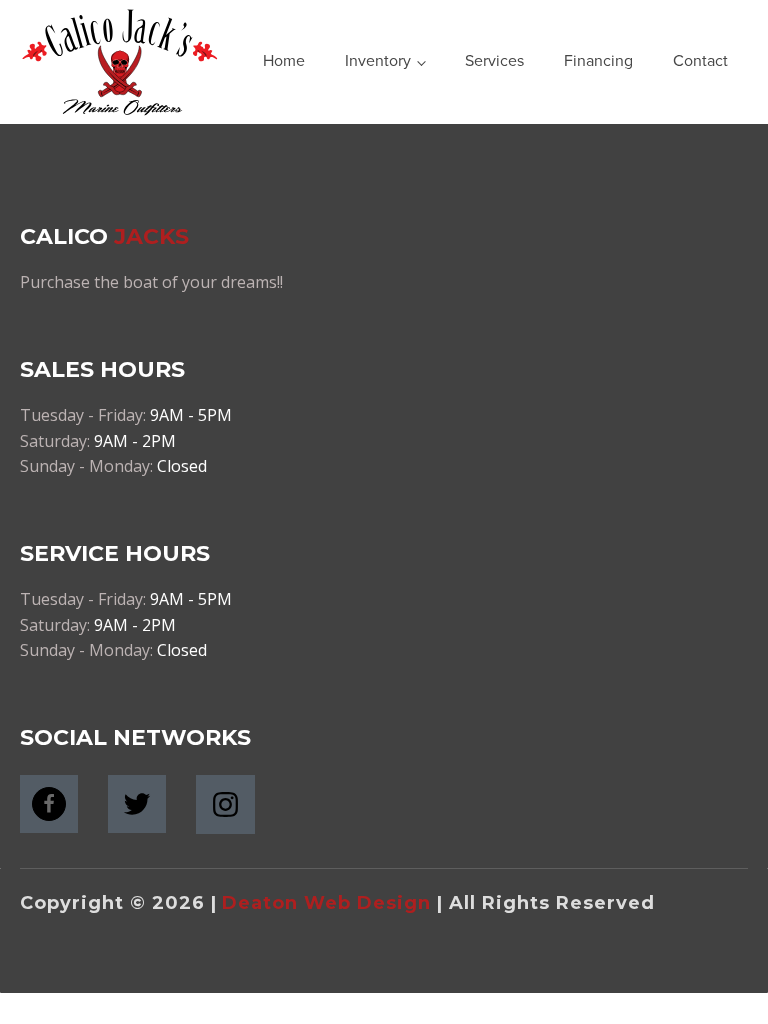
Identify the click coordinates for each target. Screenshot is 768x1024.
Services (494, 61)
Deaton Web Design (326, 903)
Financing (598, 61)
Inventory (378, 61)
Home (284, 61)
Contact (700, 61)
